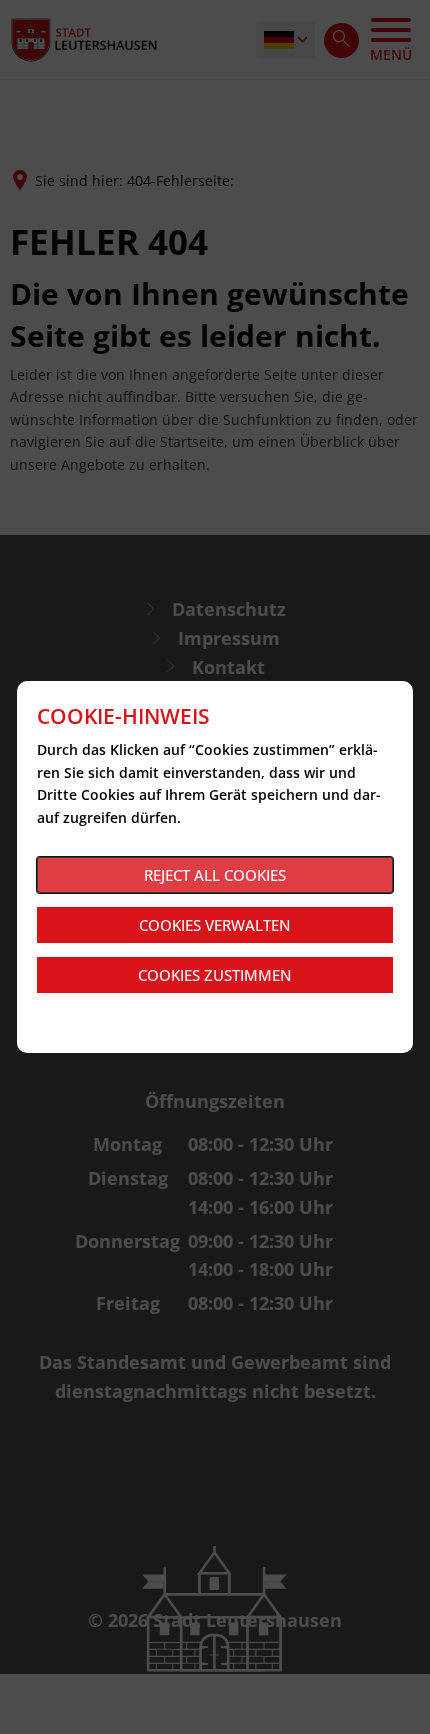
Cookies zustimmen (215, 975)
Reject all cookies (215, 875)
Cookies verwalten (215, 925)
